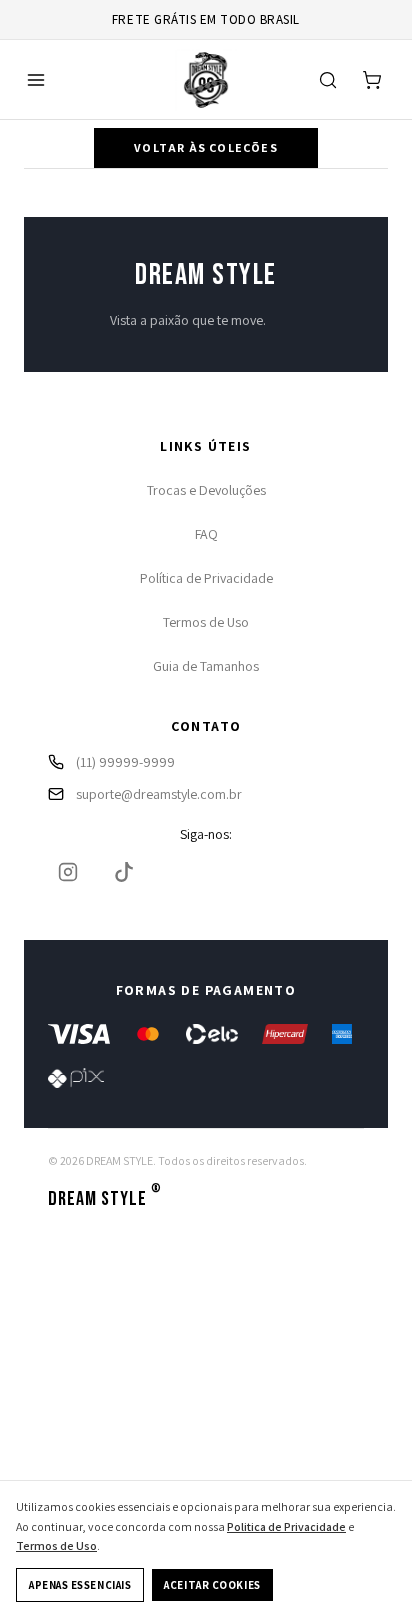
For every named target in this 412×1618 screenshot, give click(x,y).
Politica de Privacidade (286, 1526)
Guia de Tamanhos (206, 666)
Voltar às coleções (206, 147)
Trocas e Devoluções (206, 490)
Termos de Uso (206, 622)
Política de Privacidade (206, 578)
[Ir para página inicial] (206, 80)
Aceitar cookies (212, 1585)
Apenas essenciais (80, 1585)
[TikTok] (124, 872)
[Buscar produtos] (328, 80)
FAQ (206, 534)
